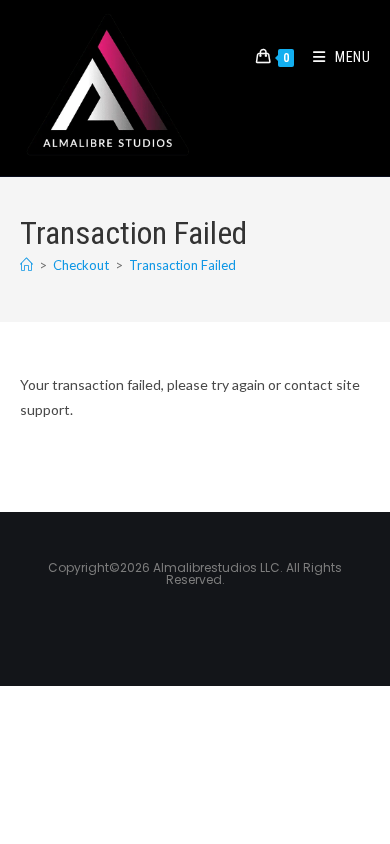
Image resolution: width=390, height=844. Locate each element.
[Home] (26, 265)
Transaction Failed (182, 265)
